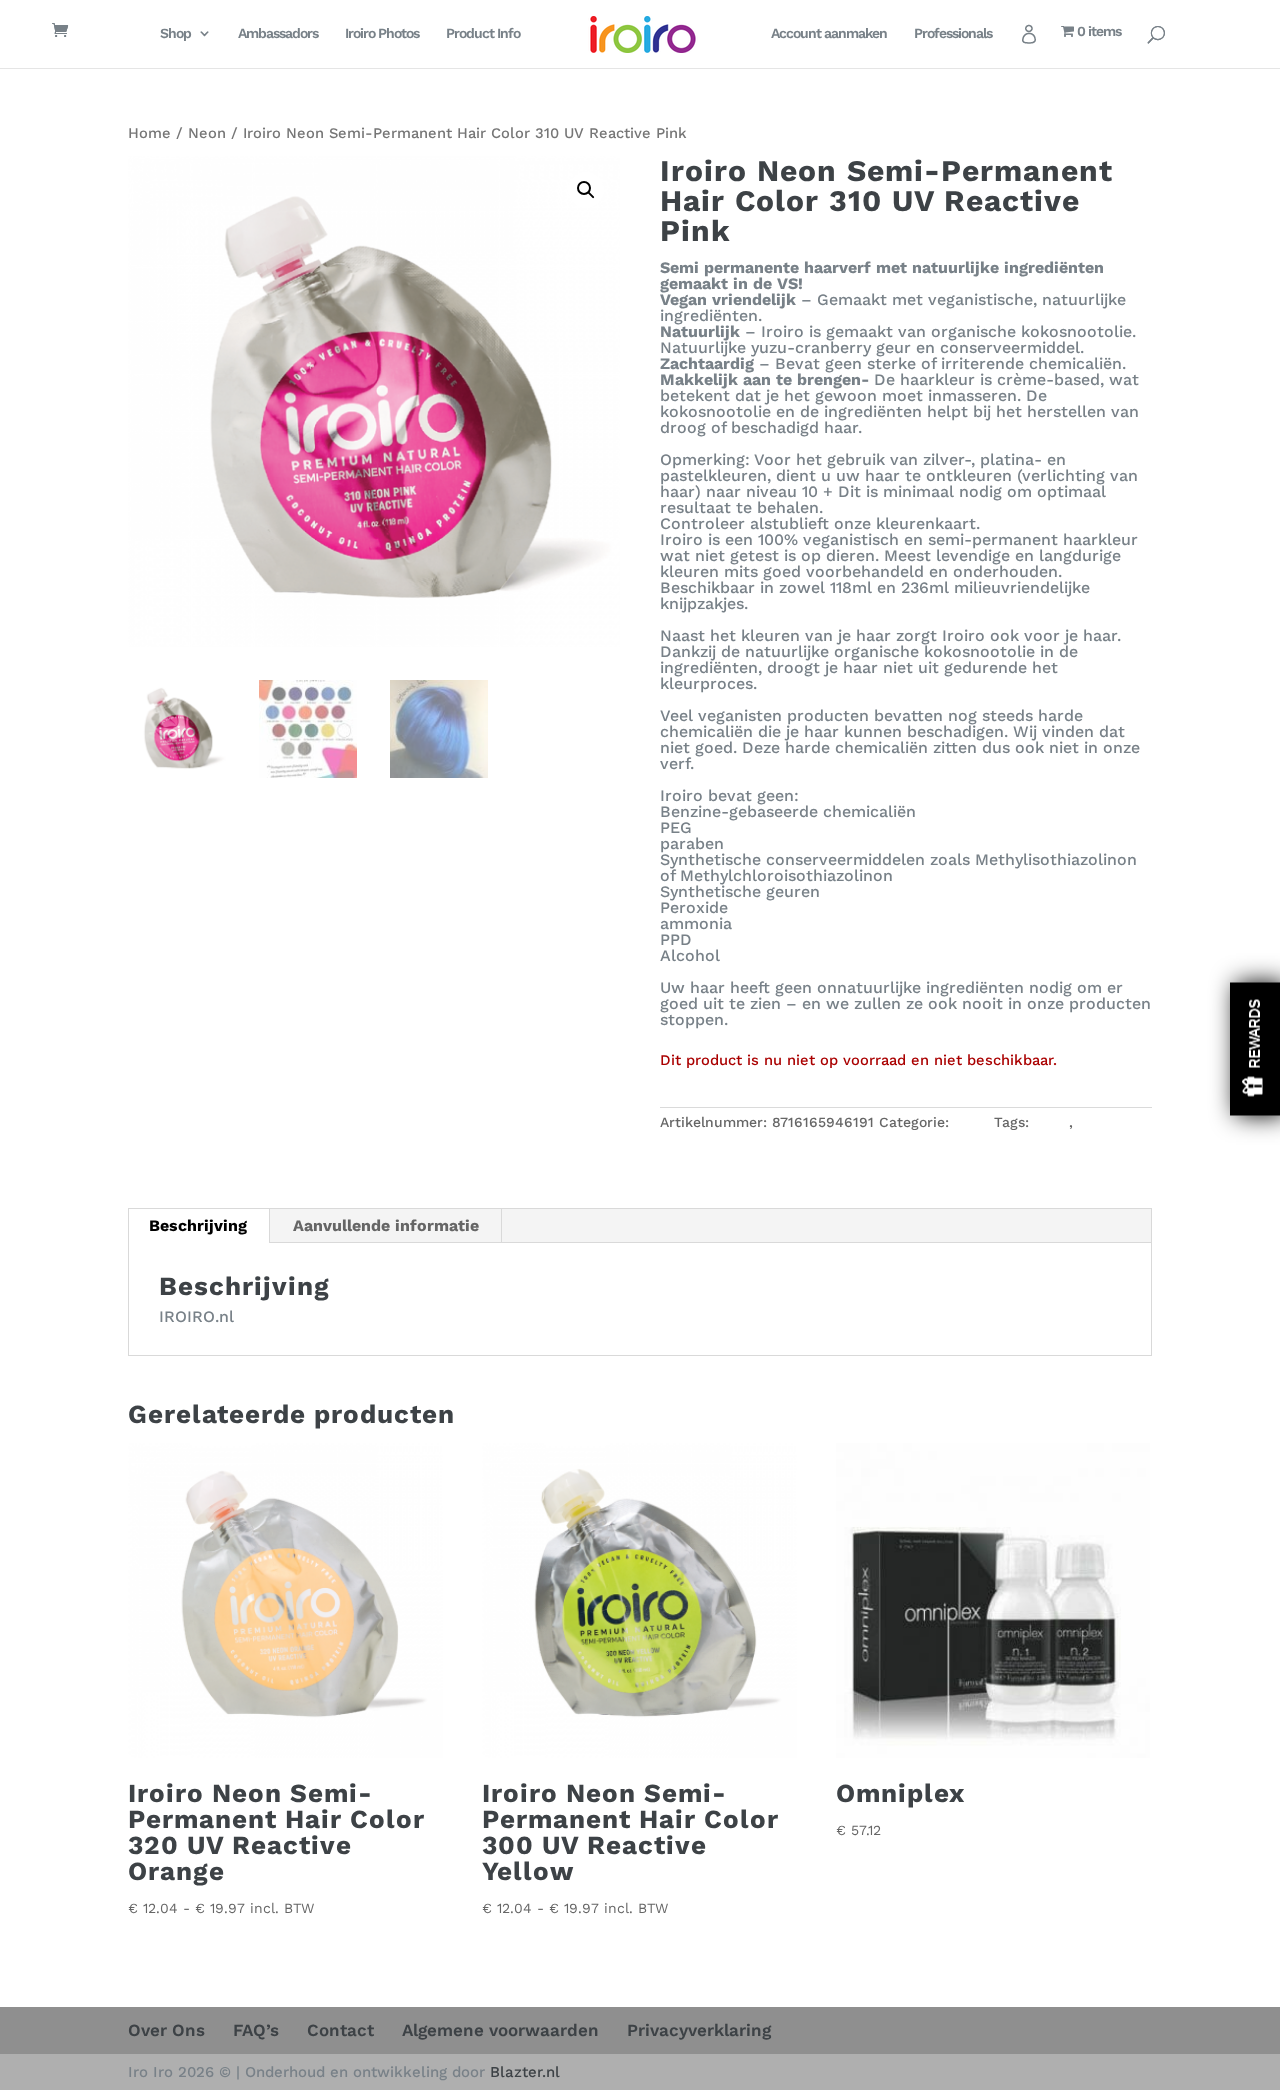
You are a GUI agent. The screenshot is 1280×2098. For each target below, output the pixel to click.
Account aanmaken (829, 33)
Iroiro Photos (382, 33)
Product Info (483, 33)
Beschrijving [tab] (198, 1225)
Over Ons (166, 2030)
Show (1255, 1049)
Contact (340, 2030)
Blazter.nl (525, 2072)
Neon (207, 133)
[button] (586, 190)
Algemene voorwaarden (500, 2030)
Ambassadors (278, 33)
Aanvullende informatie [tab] (386, 1225)
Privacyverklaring (699, 2030)
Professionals (953, 33)
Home (149, 133)
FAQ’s (256, 2030)
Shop (175, 33)
